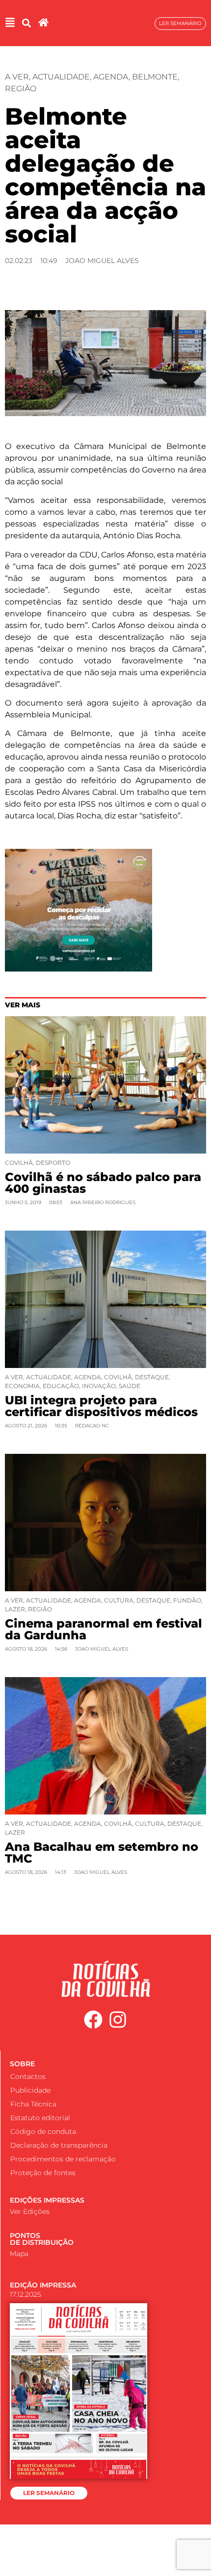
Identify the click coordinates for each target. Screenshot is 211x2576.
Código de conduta (43, 2131)
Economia (22, 1386)
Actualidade (61, 77)
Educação (61, 1386)
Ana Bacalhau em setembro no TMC (102, 1853)
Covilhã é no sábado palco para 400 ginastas (103, 1183)
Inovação (99, 1386)
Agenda (111, 77)
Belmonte (155, 77)
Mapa (19, 2254)
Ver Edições (30, 2211)
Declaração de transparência (59, 2145)
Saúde (130, 1386)
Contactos (28, 2077)
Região (21, 89)
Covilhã (19, 1163)
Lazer (15, 1609)
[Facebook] (93, 2020)
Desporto (53, 1163)
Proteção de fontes (43, 2173)
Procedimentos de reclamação (63, 2159)
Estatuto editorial (40, 2118)
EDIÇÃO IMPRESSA (43, 2285)
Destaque (152, 1377)
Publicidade (30, 2090)
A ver (17, 77)
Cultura (119, 1600)
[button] (26, 23)
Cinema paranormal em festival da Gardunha (104, 1629)
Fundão (187, 1600)
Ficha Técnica (33, 2104)
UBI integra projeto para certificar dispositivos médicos (101, 1406)
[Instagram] (118, 2020)
